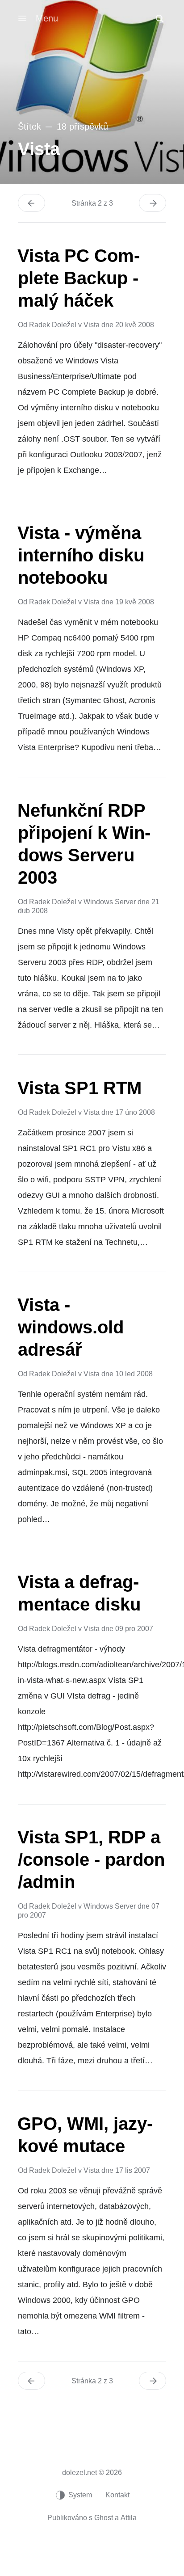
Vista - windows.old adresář (71, 1327)
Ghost (104, 2518)
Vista (92, 325)
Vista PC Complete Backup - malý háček (79, 278)
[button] (159, 18)
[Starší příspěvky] (153, 203)
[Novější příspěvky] (31, 203)
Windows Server (110, 902)
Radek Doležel (53, 325)
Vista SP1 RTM (79, 1088)
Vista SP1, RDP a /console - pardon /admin (91, 1859)
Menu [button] (47, 18)
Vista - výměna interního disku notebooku (81, 555)
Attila (129, 2518)
